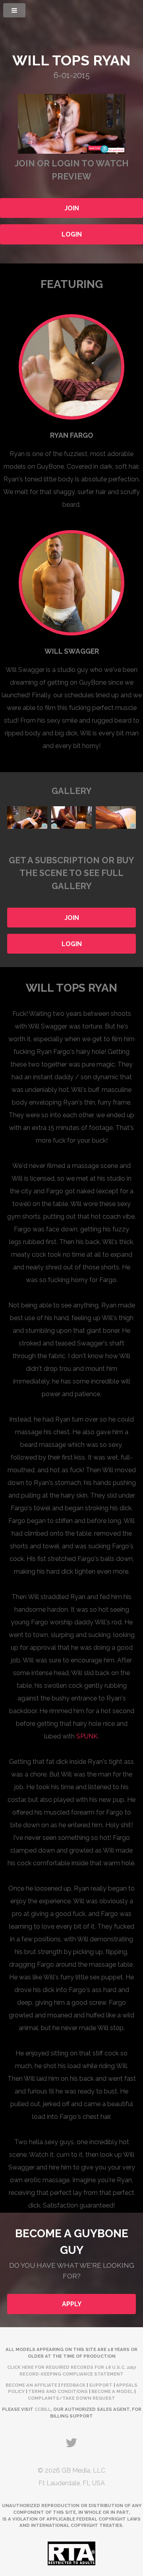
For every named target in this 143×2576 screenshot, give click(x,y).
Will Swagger (72, 651)
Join (72, 208)
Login (72, 234)
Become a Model (112, 2391)
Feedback (73, 2385)
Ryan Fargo (72, 435)
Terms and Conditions (58, 2391)
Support (101, 2385)
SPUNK (87, 1736)
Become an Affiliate (31, 2385)
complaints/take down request (71, 2398)
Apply (72, 2304)
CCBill (43, 2409)
